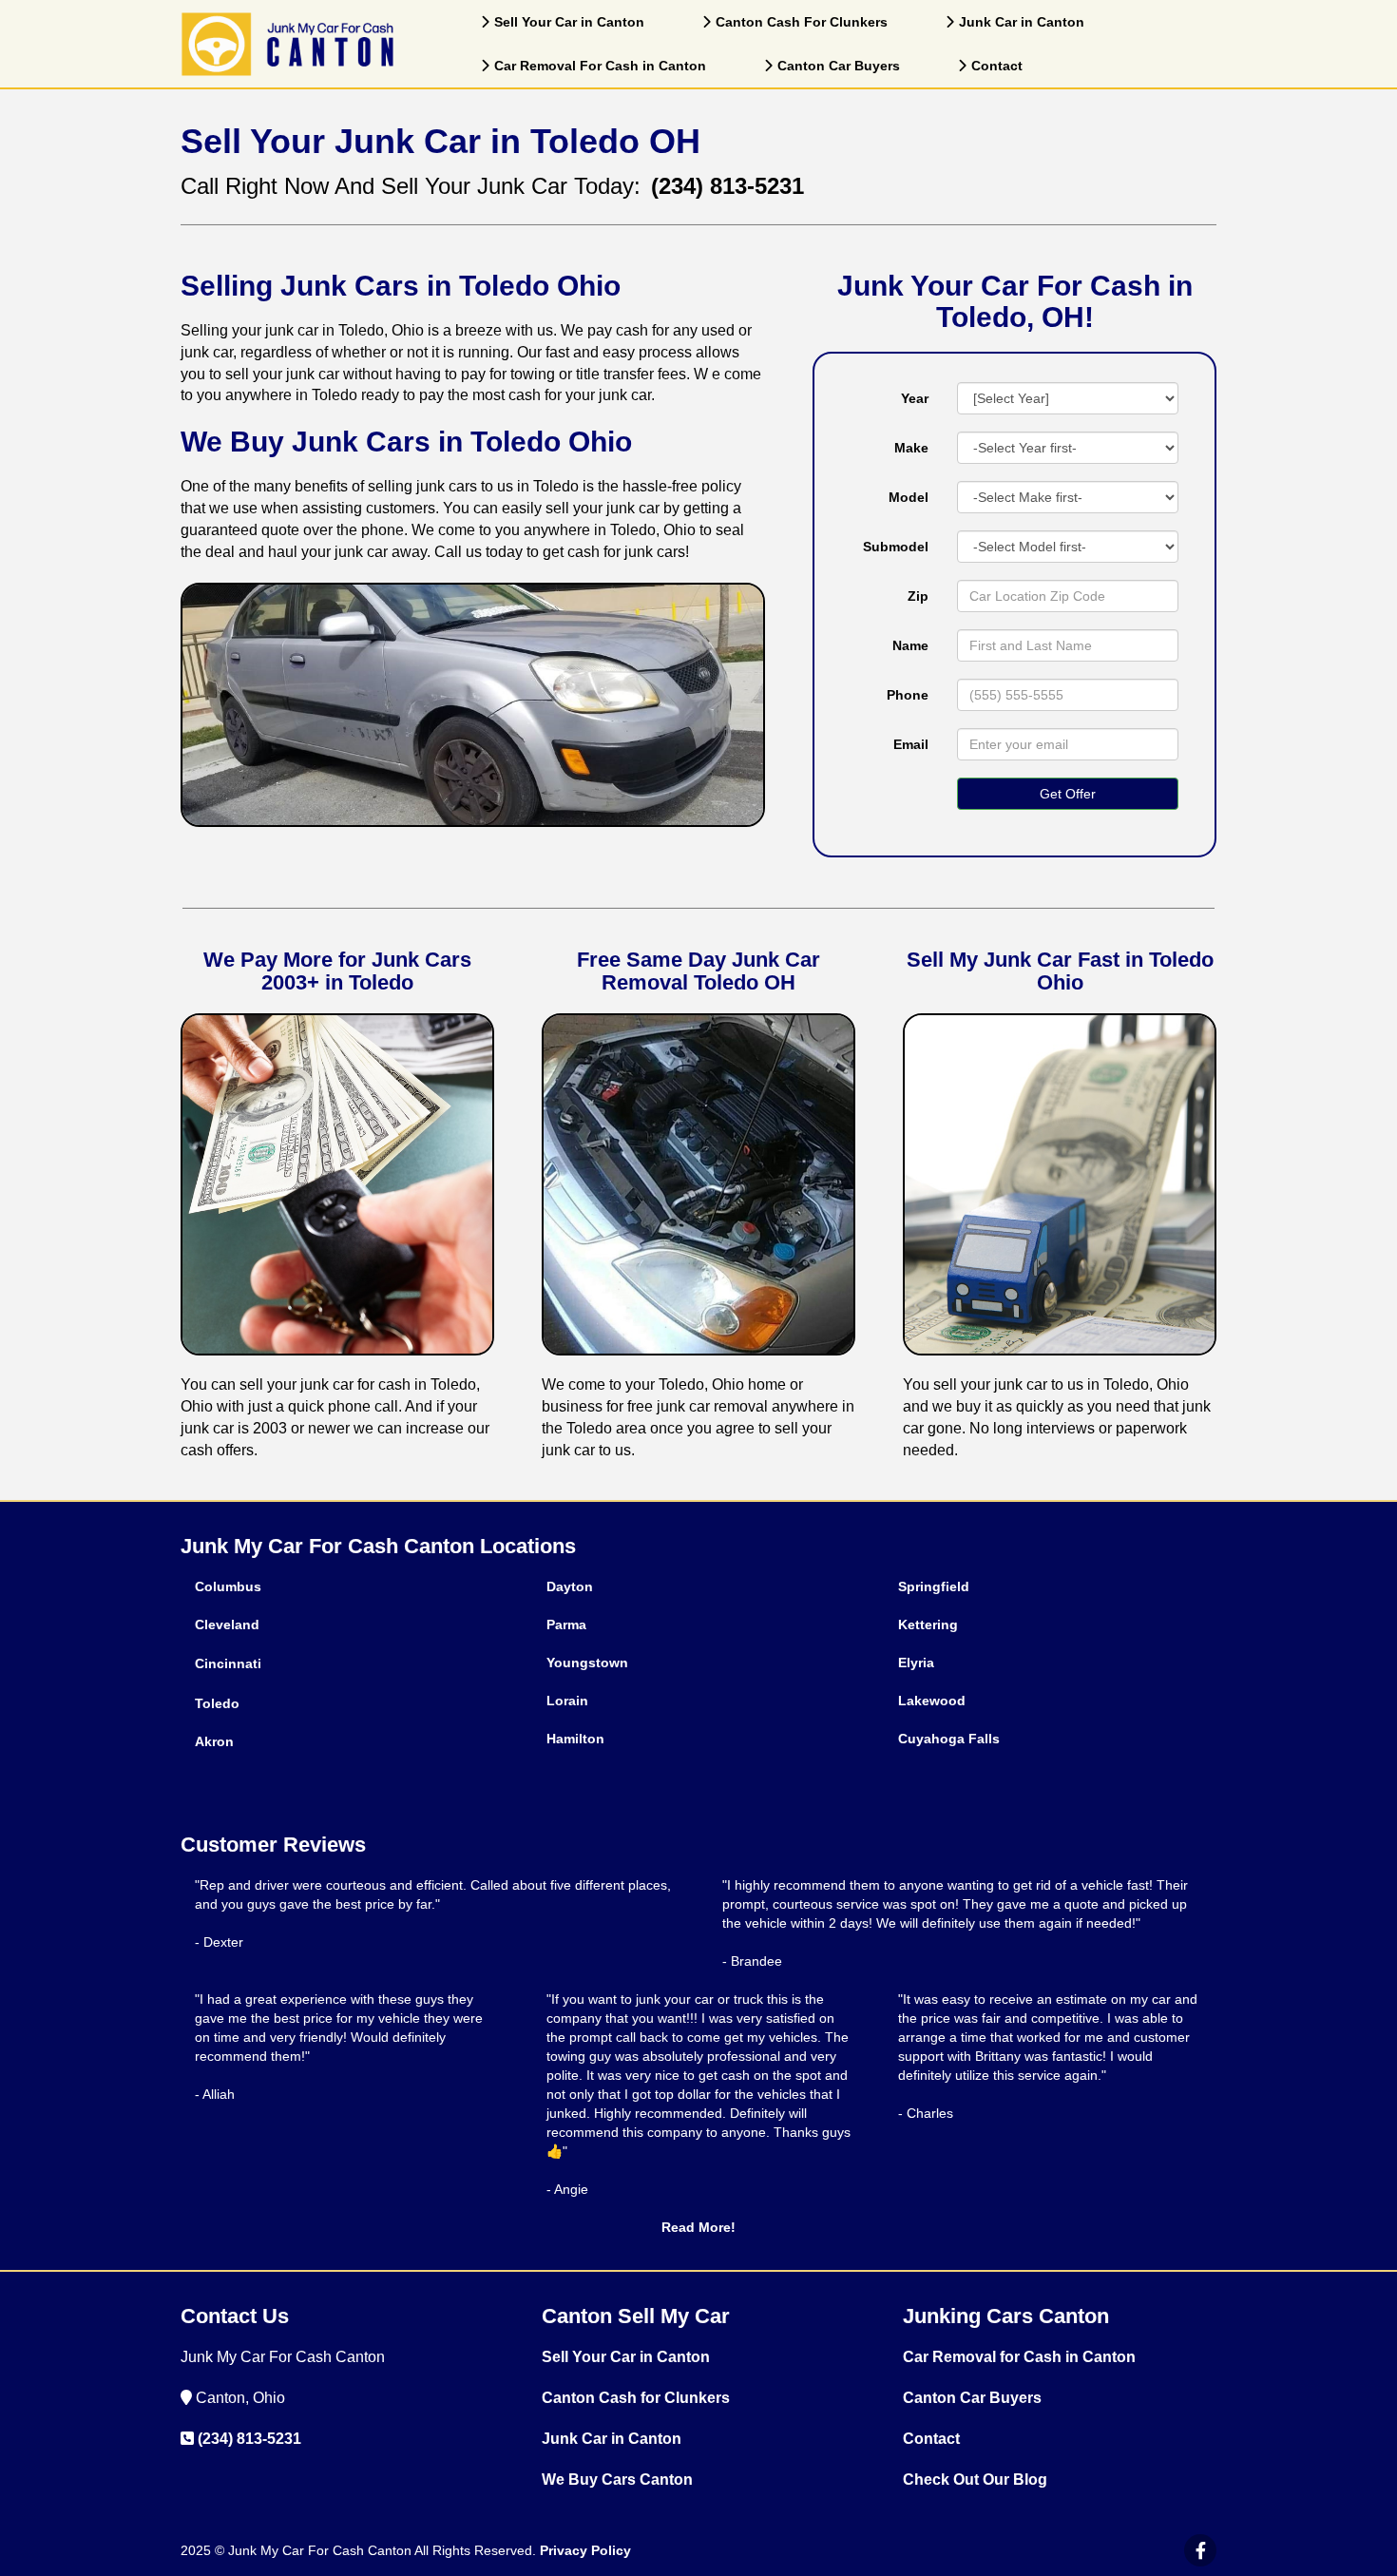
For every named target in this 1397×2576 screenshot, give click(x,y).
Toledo (217, 1703)
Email (911, 744)
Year (915, 398)
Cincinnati (228, 1663)
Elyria (916, 1663)
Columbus (228, 1586)
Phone (908, 695)
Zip (918, 596)
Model (909, 497)
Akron (214, 1741)
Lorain (567, 1701)
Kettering (928, 1624)
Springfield (934, 1586)
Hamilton (575, 1739)
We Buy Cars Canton (617, 2480)
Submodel (896, 547)
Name (910, 645)
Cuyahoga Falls (949, 1739)
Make (911, 448)
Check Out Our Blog (975, 2480)
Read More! (698, 2227)
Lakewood (932, 1701)
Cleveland (227, 1624)
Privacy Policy (585, 2550)
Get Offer (1068, 794)
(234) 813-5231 (249, 2439)
